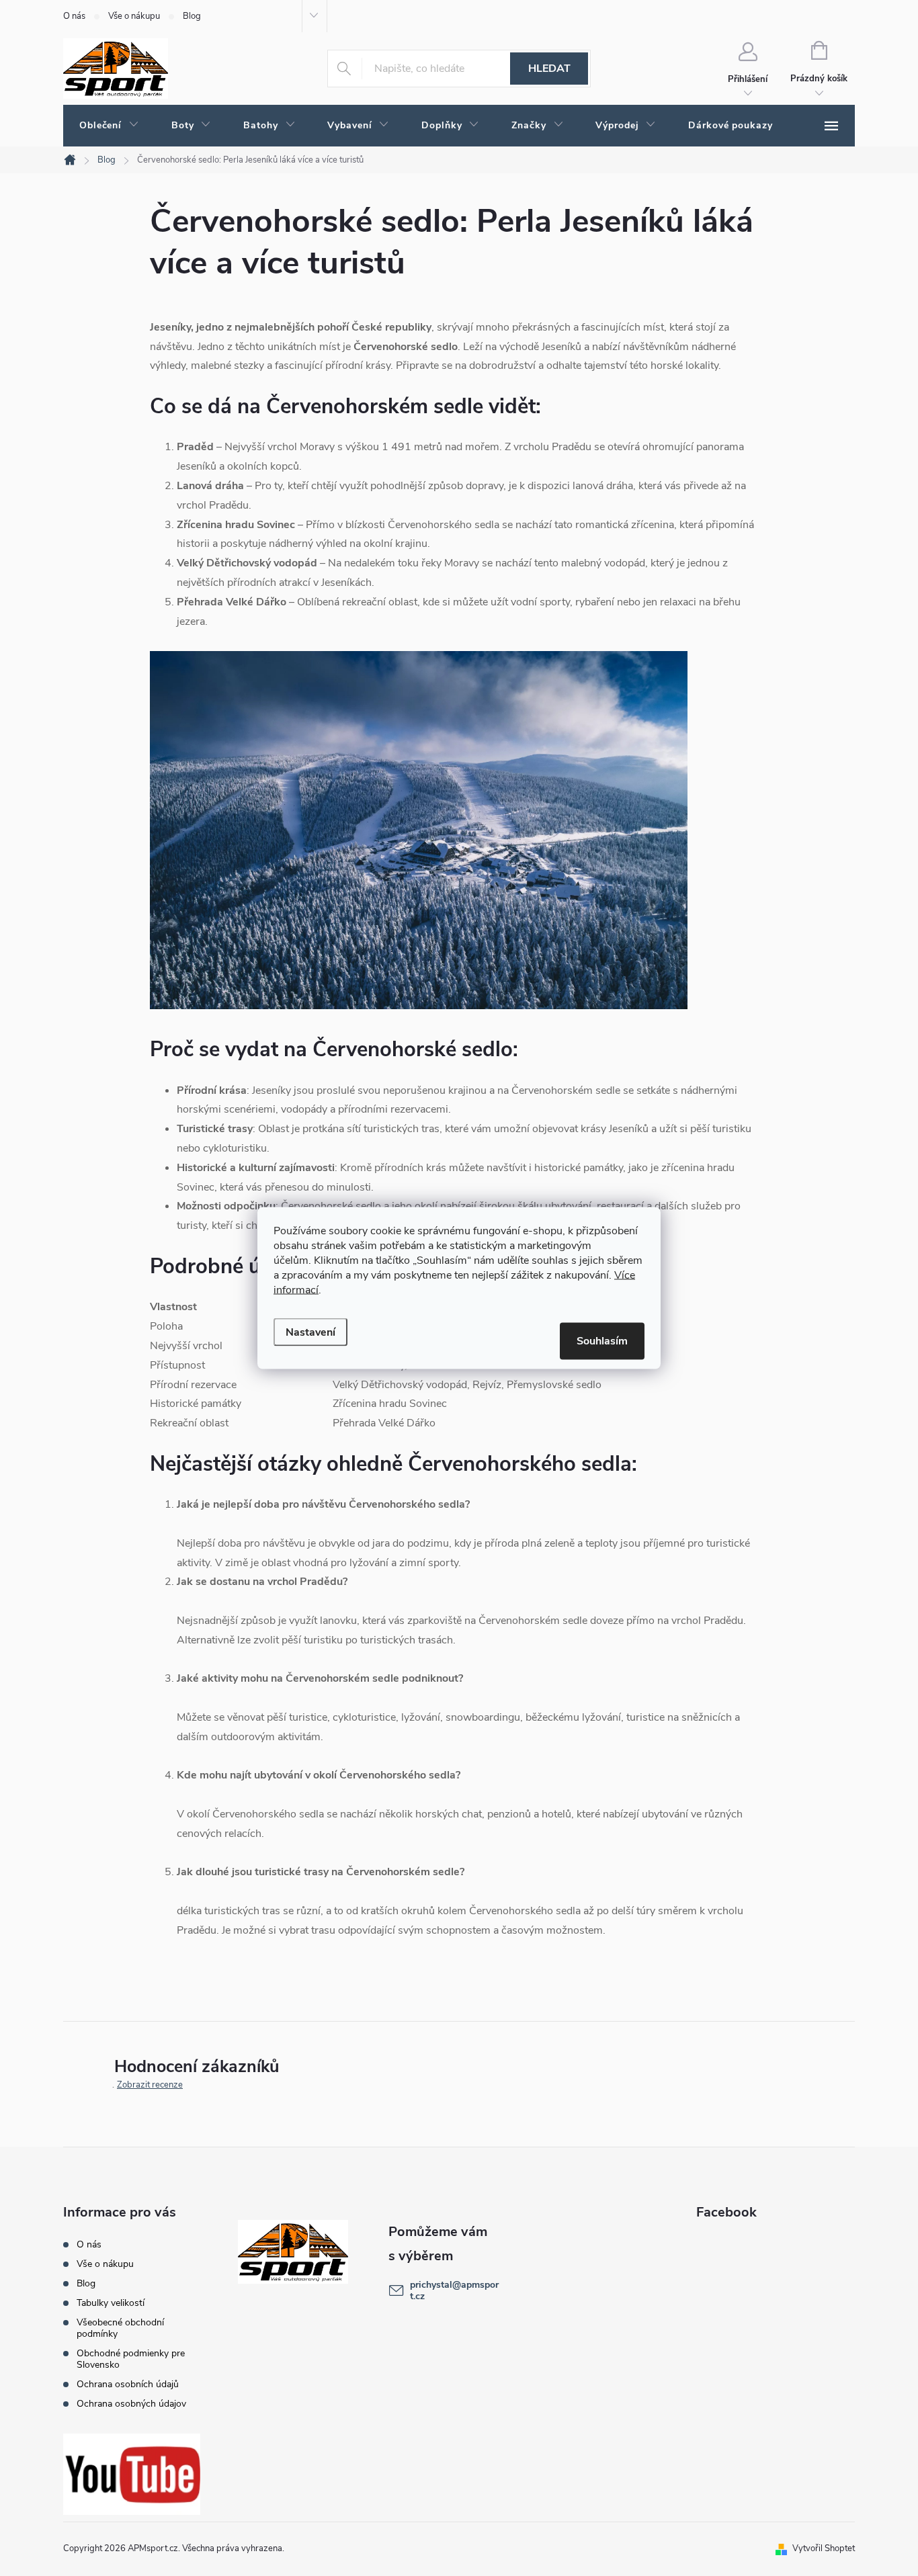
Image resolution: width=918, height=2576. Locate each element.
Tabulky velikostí (111, 2303)
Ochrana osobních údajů (128, 2384)
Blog (192, 16)
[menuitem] (109, 126)
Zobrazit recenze (150, 2085)
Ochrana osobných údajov (131, 2404)
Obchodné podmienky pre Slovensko (131, 2359)
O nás (74, 16)
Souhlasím (602, 1341)
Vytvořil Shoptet (824, 2548)
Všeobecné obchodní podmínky (120, 2328)
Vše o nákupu (134, 16)
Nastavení (310, 1332)
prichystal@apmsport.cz (454, 2290)
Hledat (549, 69)
